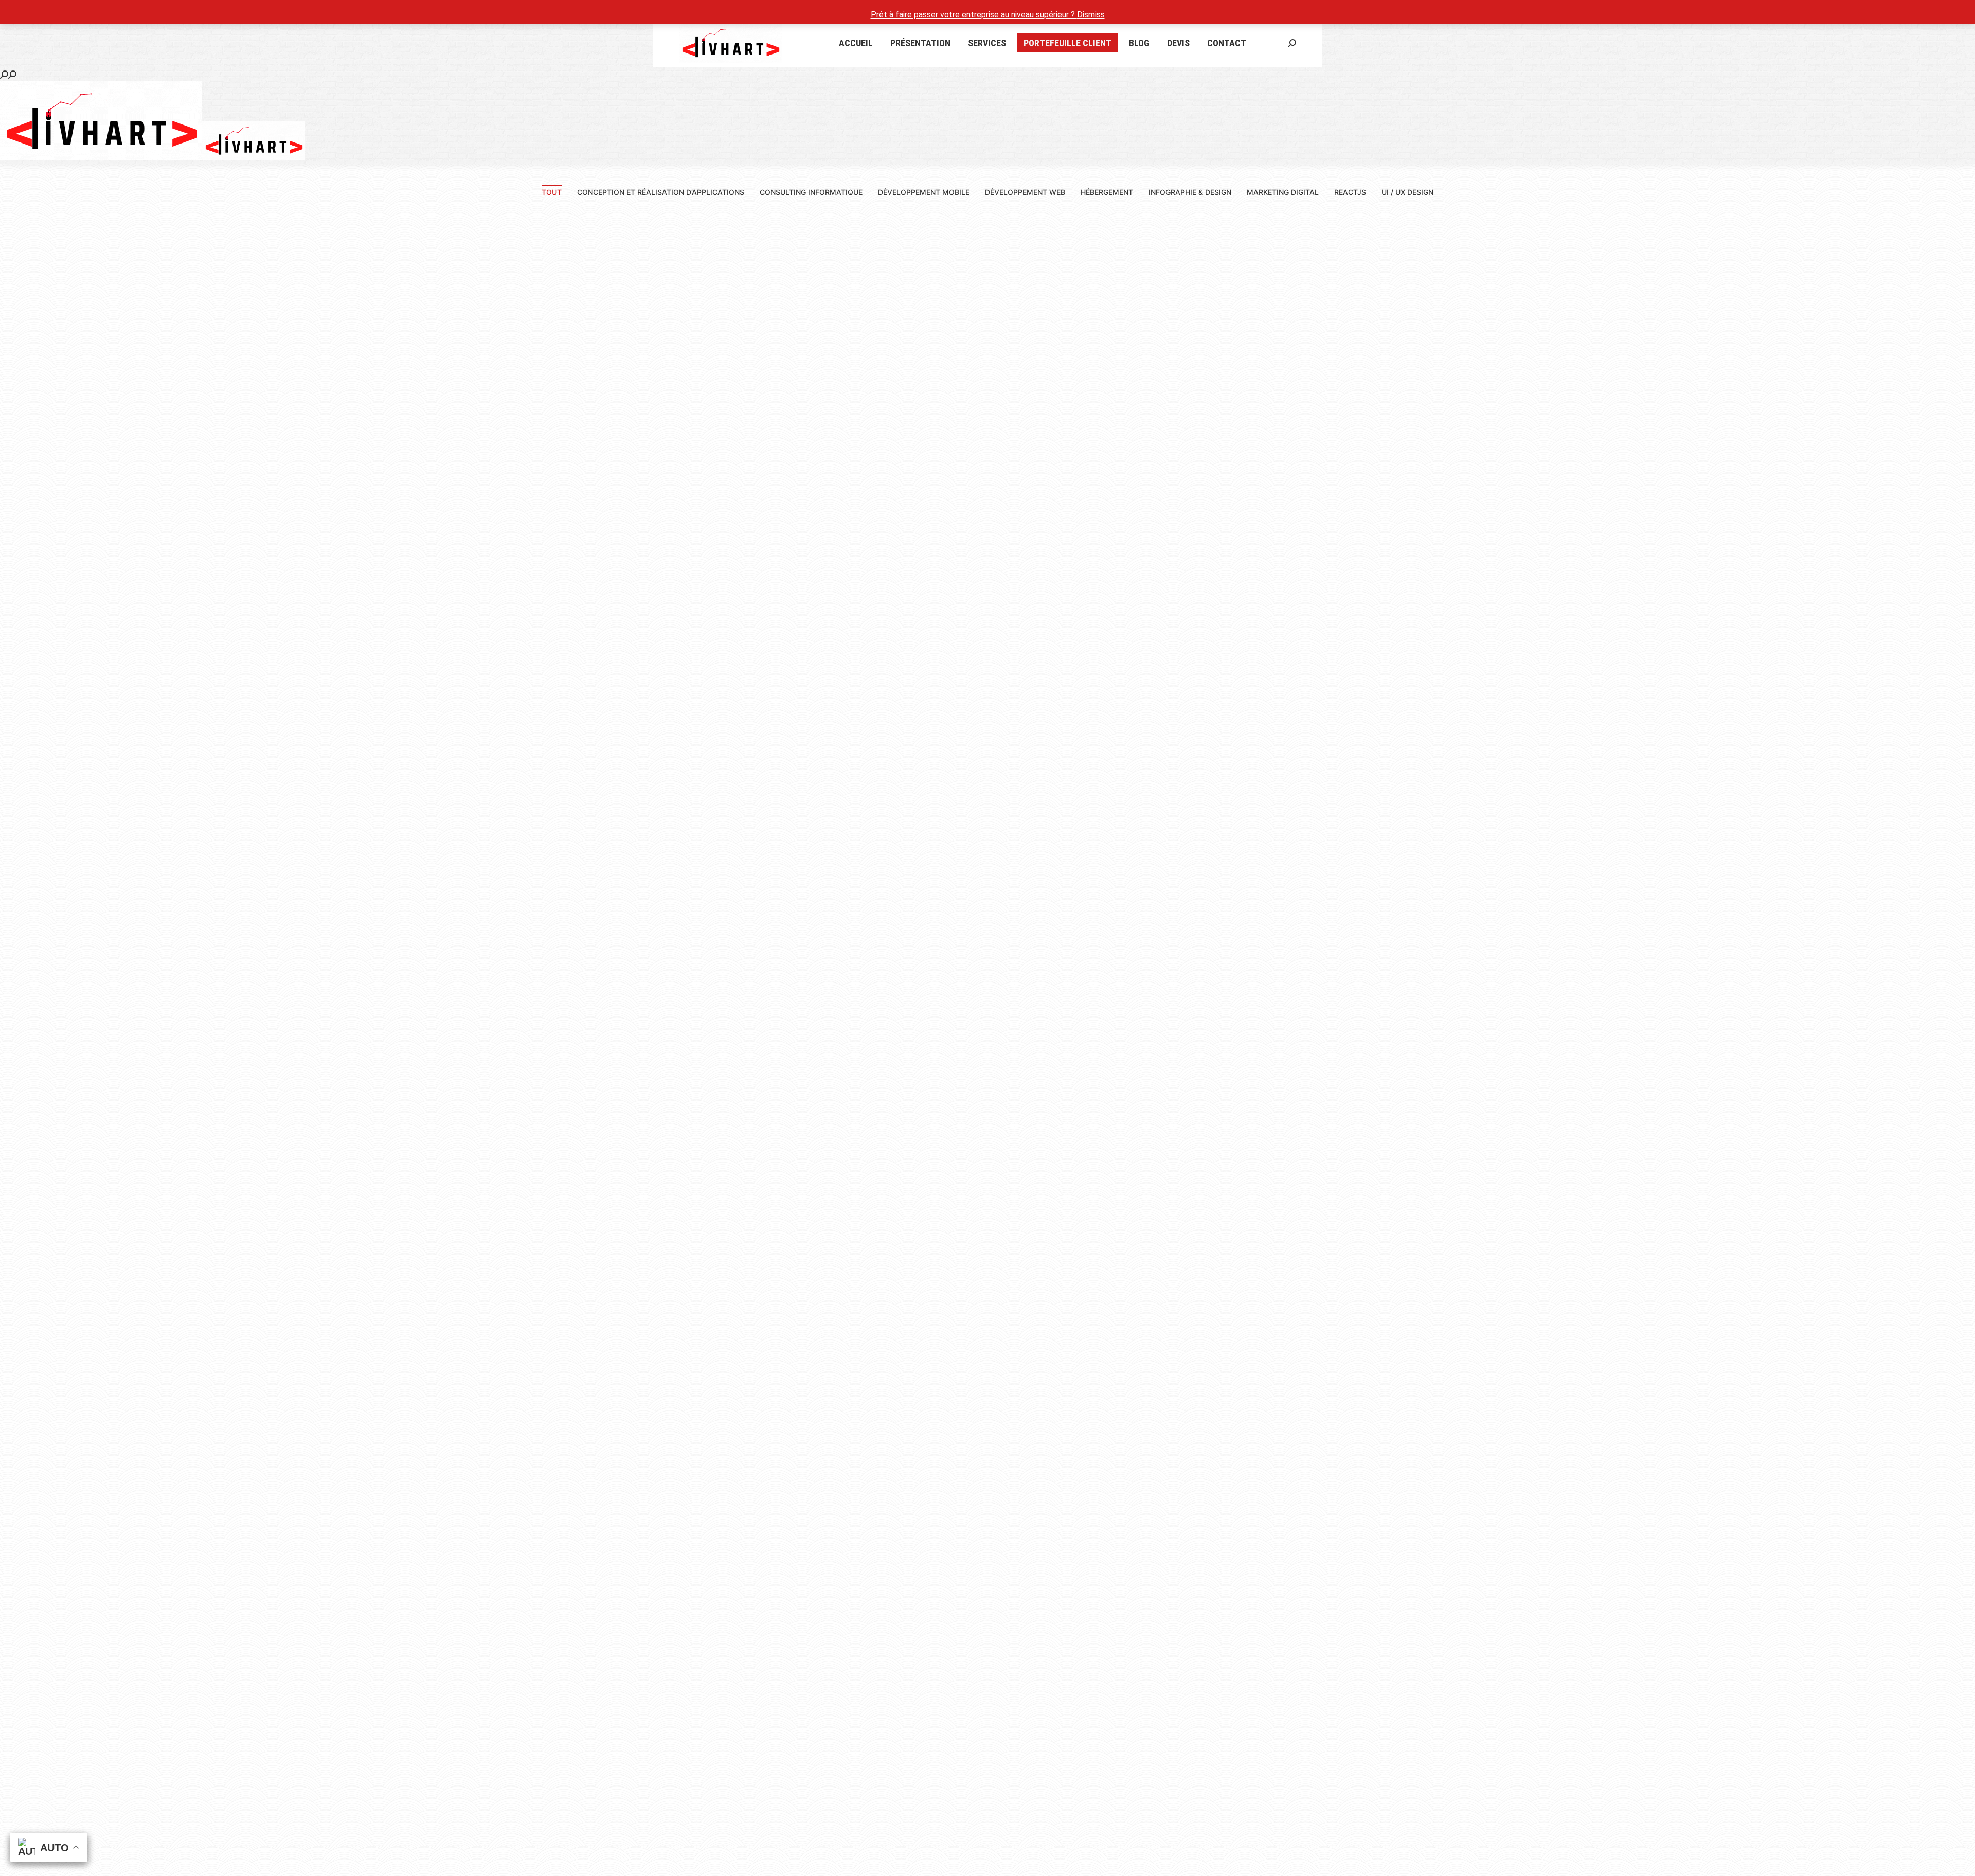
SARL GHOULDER (741, 1073)
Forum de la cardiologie (247, 605)
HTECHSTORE (1235, 605)
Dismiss (1091, 15)
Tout (552, 192)
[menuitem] (856, 43)
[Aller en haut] (1960, 1861)
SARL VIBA (1728, 605)
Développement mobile (924, 192)
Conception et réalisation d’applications (661, 192)
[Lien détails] (247, 409)
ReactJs (1350, 192)
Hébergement (1107, 192)
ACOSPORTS (247, 1073)
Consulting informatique (811, 192)
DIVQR (741, 605)
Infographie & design (1190, 192)
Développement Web (1025, 192)
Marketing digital (1283, 192)
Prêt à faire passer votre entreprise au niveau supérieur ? (974, 15)
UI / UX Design (1407, 192)
